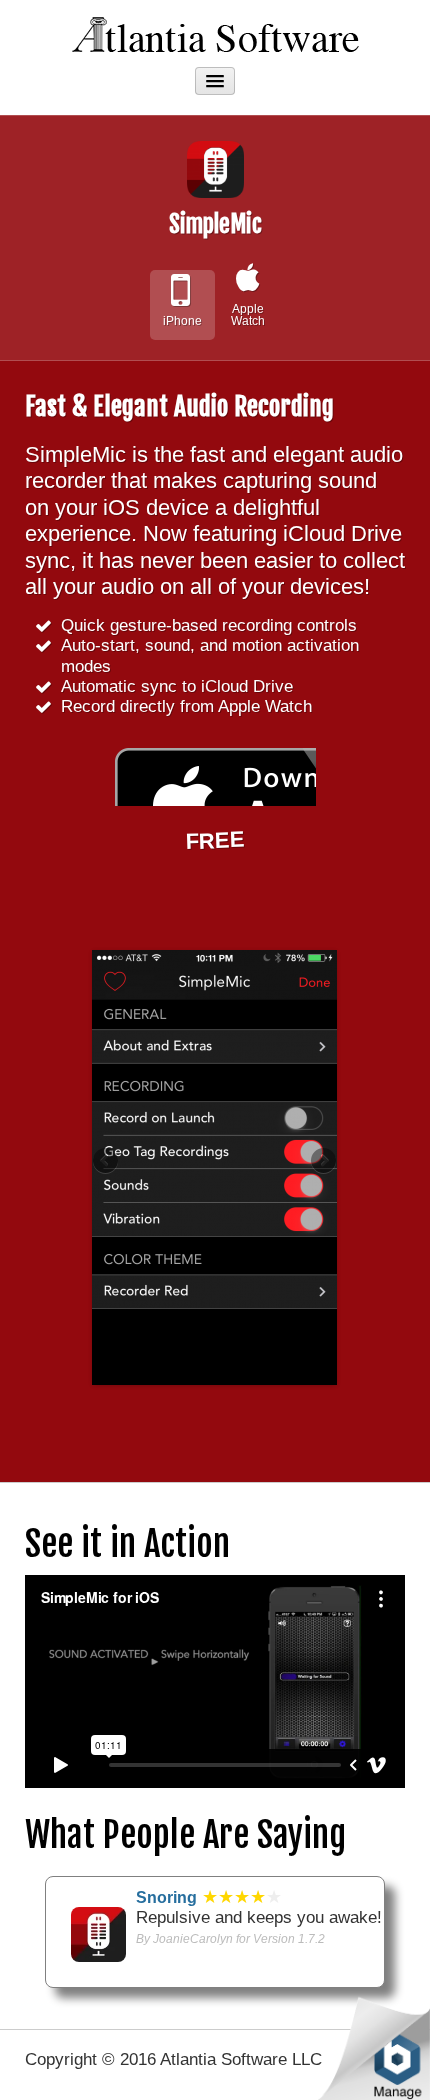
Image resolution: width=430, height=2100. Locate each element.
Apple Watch (248, 315)
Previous (107, 1162)
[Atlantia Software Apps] (215, 32)
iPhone (182, 321)
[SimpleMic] (98, 1933)
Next (322, 1162)
